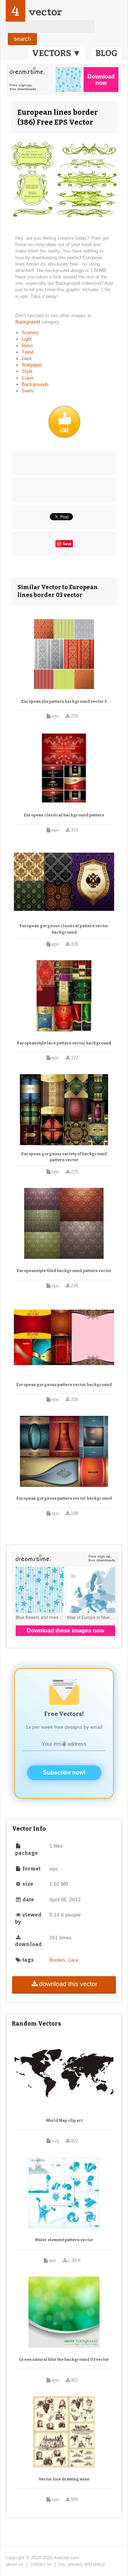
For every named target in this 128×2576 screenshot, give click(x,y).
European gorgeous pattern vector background (64, 1385)
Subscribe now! (64, 1773)
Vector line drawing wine (64, 2479)
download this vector (68, 1984)
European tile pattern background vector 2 (64, 702)
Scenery (30, 333)
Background (28, 322)
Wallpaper (32, 365)
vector (45, 12)
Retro (27, 346)
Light (27, 339)
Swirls (28, 391)
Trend (28, 352)
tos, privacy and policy (82, 2564)
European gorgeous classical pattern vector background (64, 929)
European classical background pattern (64, 815)
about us (15, 2564)
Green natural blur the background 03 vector (64, 2360)
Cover (28, 378)
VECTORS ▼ (57, 53)
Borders (57, 1960)
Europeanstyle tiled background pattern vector (64, 1271)
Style (27, 371)
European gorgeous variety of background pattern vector (64, 1157)
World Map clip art (64, 2121)
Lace (27, 358)
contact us (41, 2564)
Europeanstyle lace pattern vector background (64, 1043)
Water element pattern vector (64, 2240)
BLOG (106, 53)
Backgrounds (35, 384)
